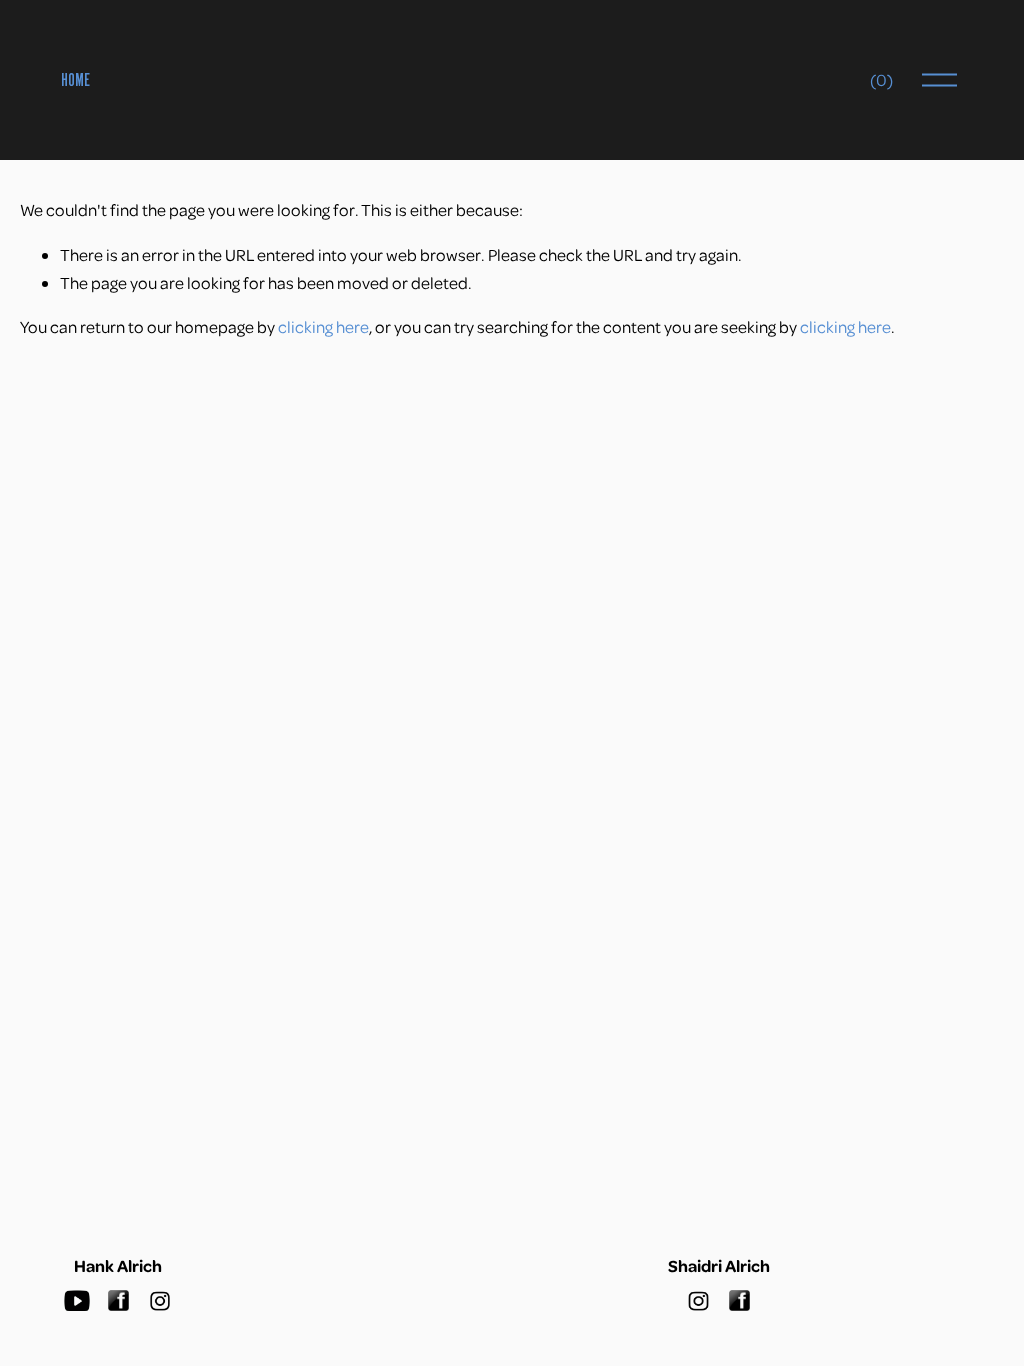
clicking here (323, 326)
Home (75, 79)
